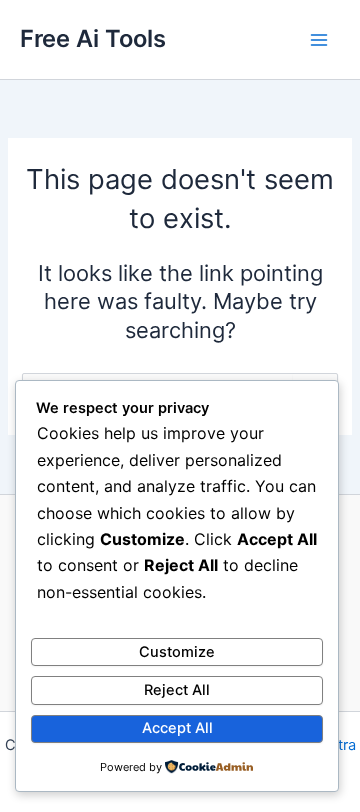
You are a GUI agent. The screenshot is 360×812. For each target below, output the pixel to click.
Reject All (177, 690)
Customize (177, 652)
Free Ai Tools (93, 38)
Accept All (177, 728)
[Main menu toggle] (319, 40)
